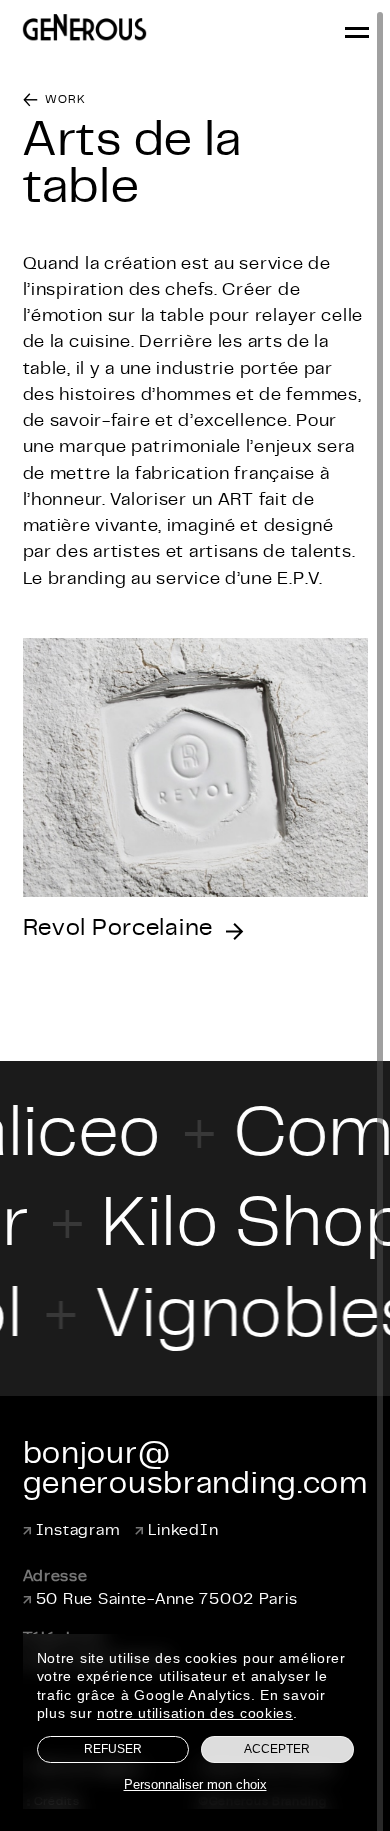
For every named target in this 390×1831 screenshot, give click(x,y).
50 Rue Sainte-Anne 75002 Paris (167, 1600)
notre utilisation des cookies (195, 1713)
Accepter (277, 1749)
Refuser (113, 1749)
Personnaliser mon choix (195, 1784)
